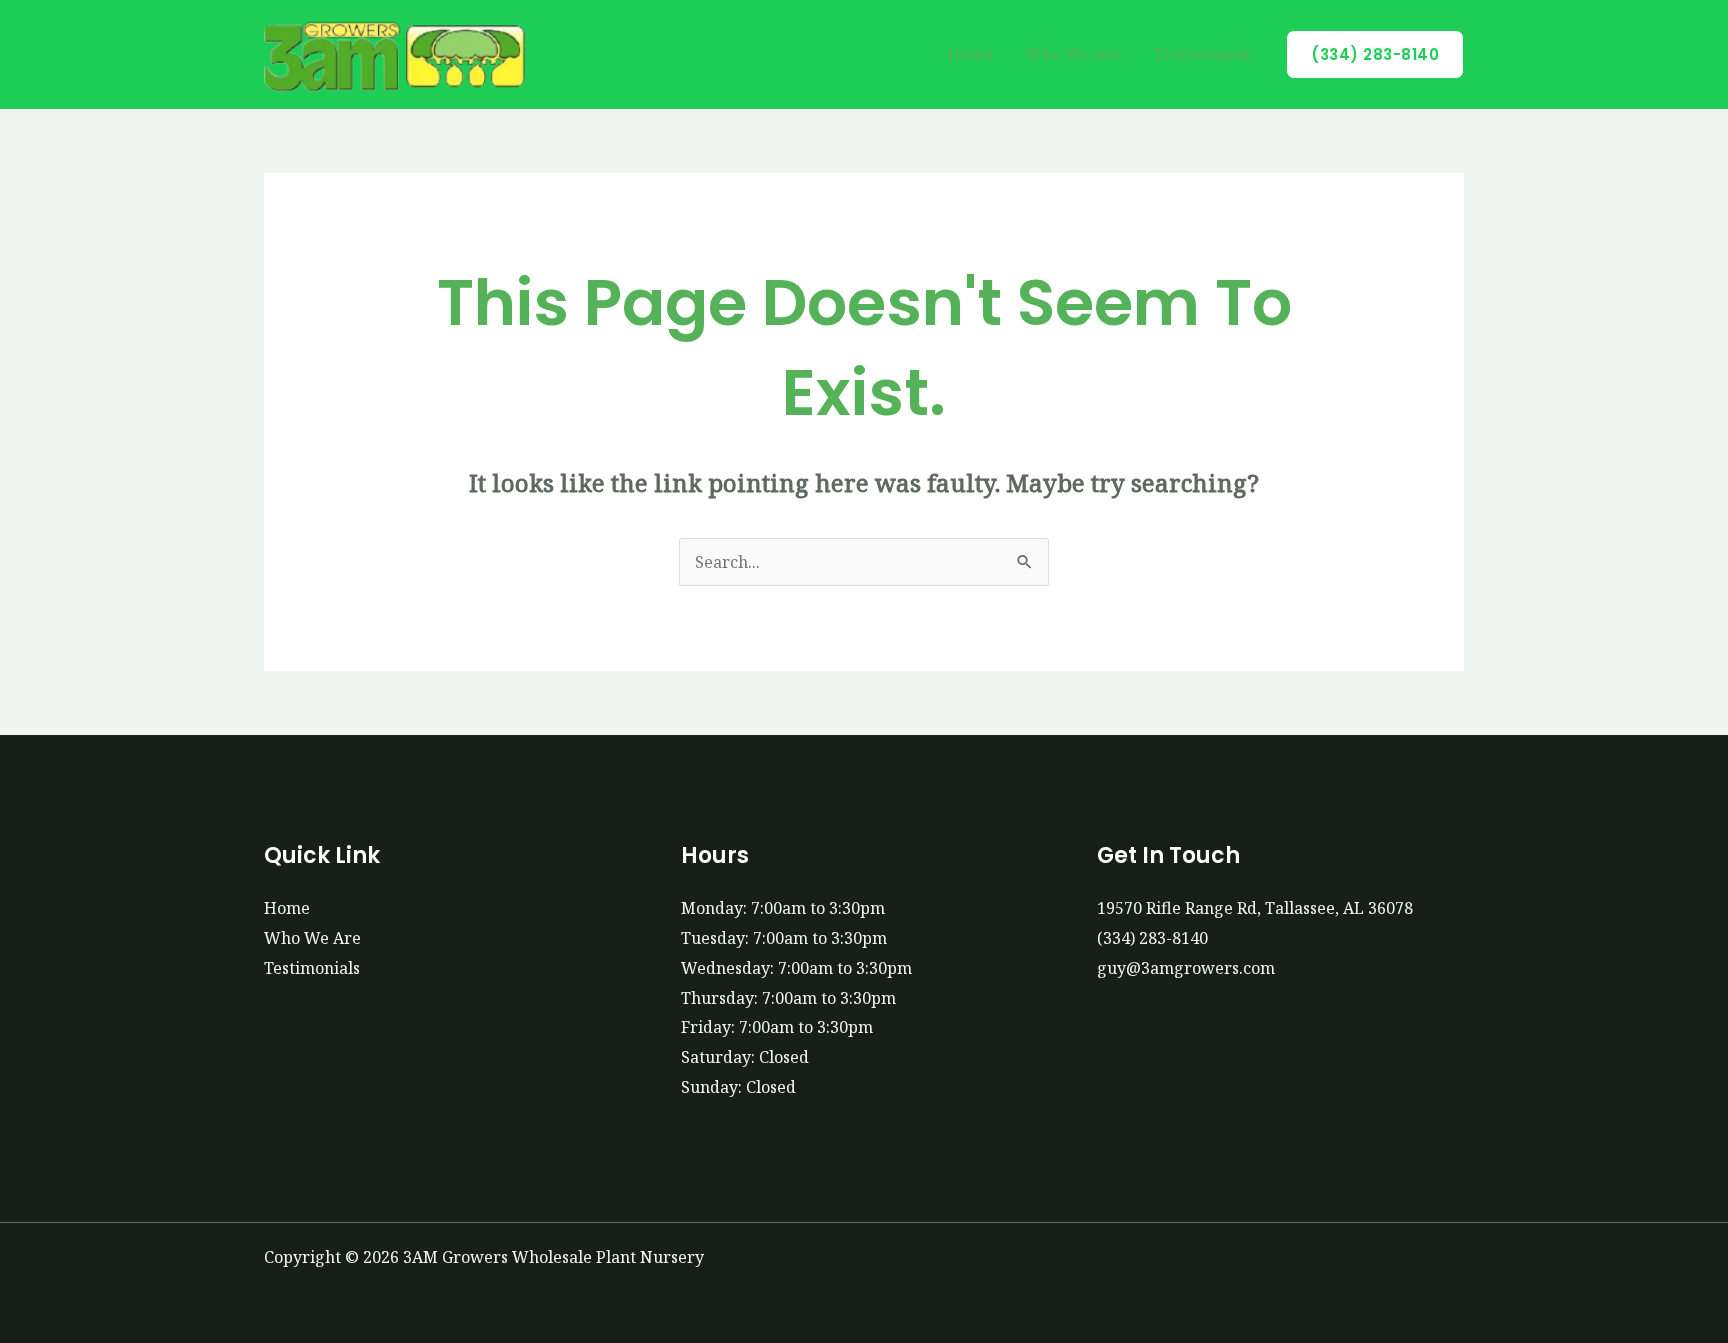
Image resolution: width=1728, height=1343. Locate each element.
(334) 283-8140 (1152, 938)
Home (970, 54)
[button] (1375, 54)
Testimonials (1202, 54)
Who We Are (1073, 54)
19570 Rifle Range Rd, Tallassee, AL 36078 (1255, 908)
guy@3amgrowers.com (1186, 968)
